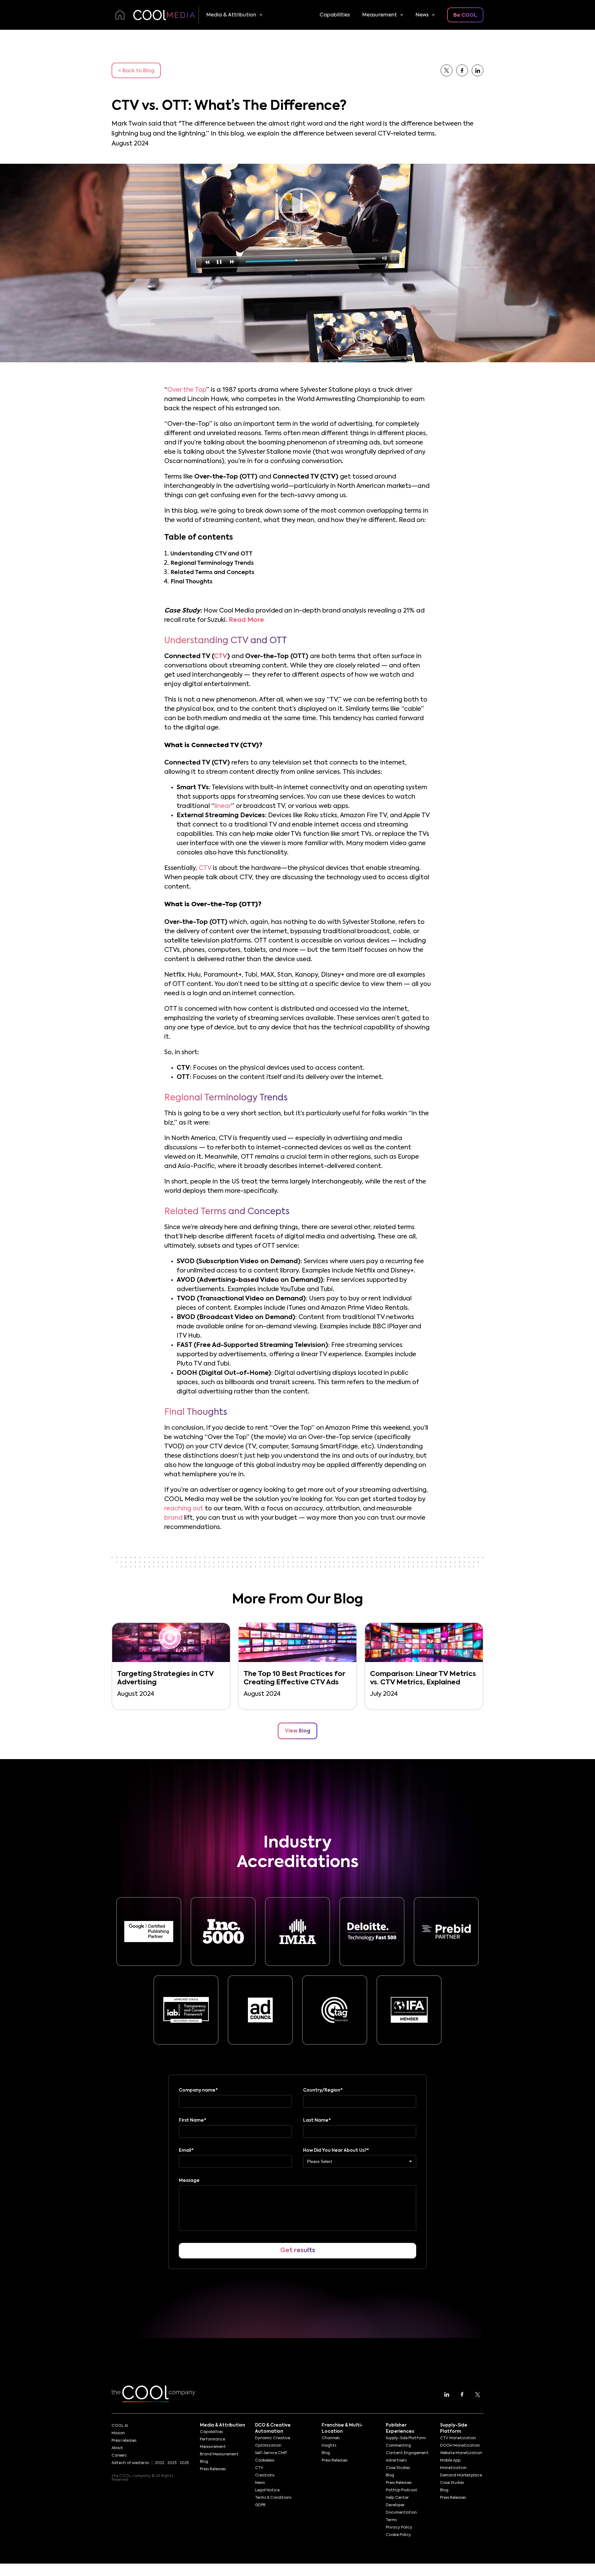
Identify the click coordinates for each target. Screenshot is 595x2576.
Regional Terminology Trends (212, 563)
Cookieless (265, 2461)
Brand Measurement (219, 2454)
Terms (391, 2520)
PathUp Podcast (402, 2490)
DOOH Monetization (460, 2446)
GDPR (260, 2505)
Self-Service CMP (271, 2453)
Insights (329, 2446)
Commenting (398, 2446)
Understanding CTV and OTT (212, 554)
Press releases (124, 2441)
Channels (331, 2438)
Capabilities (335, 15)
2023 (172, 2463)
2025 (184, 2463)
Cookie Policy (398, 2535)
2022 (160, 2463)
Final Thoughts (192, 582)
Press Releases (213, 2469)
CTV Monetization (458, 2438)
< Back (136, 71)
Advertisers (396, 2461)
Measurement (380, 15)
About (117, 2448)
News (422, 15)
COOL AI (120, 2426)
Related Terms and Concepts (212, 573)
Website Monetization (461, 2453)
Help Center (397, 2498)
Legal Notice (267, 2490)
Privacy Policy (399, 2528)
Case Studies (398, 2468)
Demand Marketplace (461, 2476)
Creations (265, 2476)
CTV (259, 2468)
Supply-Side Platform (406, 2438)
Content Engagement (407, 2453)
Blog (204, 2462)
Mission (118, 2433)
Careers (119, 2456)
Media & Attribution (231, 15)
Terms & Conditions (273, 2498)
